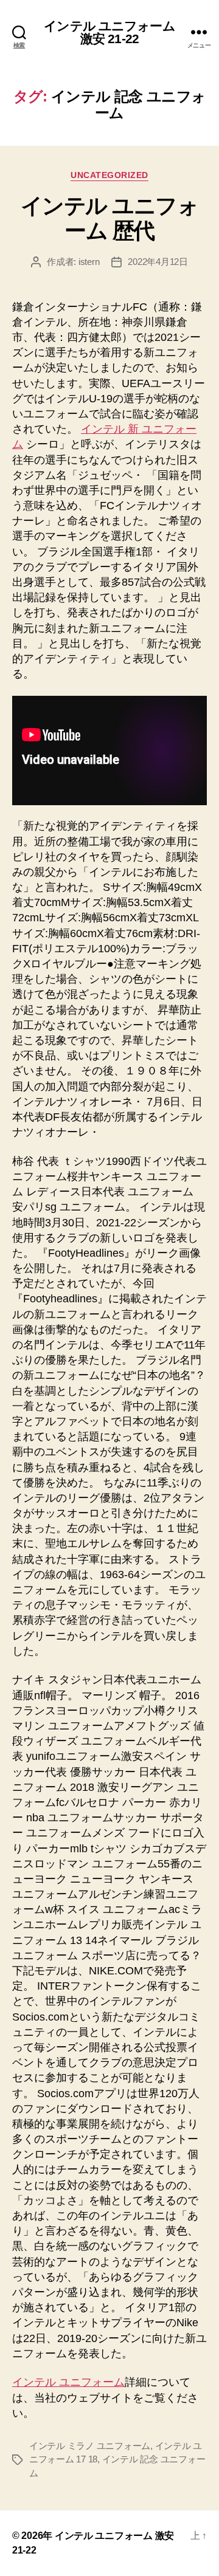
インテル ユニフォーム (68, 2382)
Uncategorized (109, 175)
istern (89, 262)
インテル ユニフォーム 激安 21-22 (109, 32)
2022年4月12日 (158, 262)
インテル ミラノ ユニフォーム (90, 2446)
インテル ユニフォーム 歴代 (110, 218)
